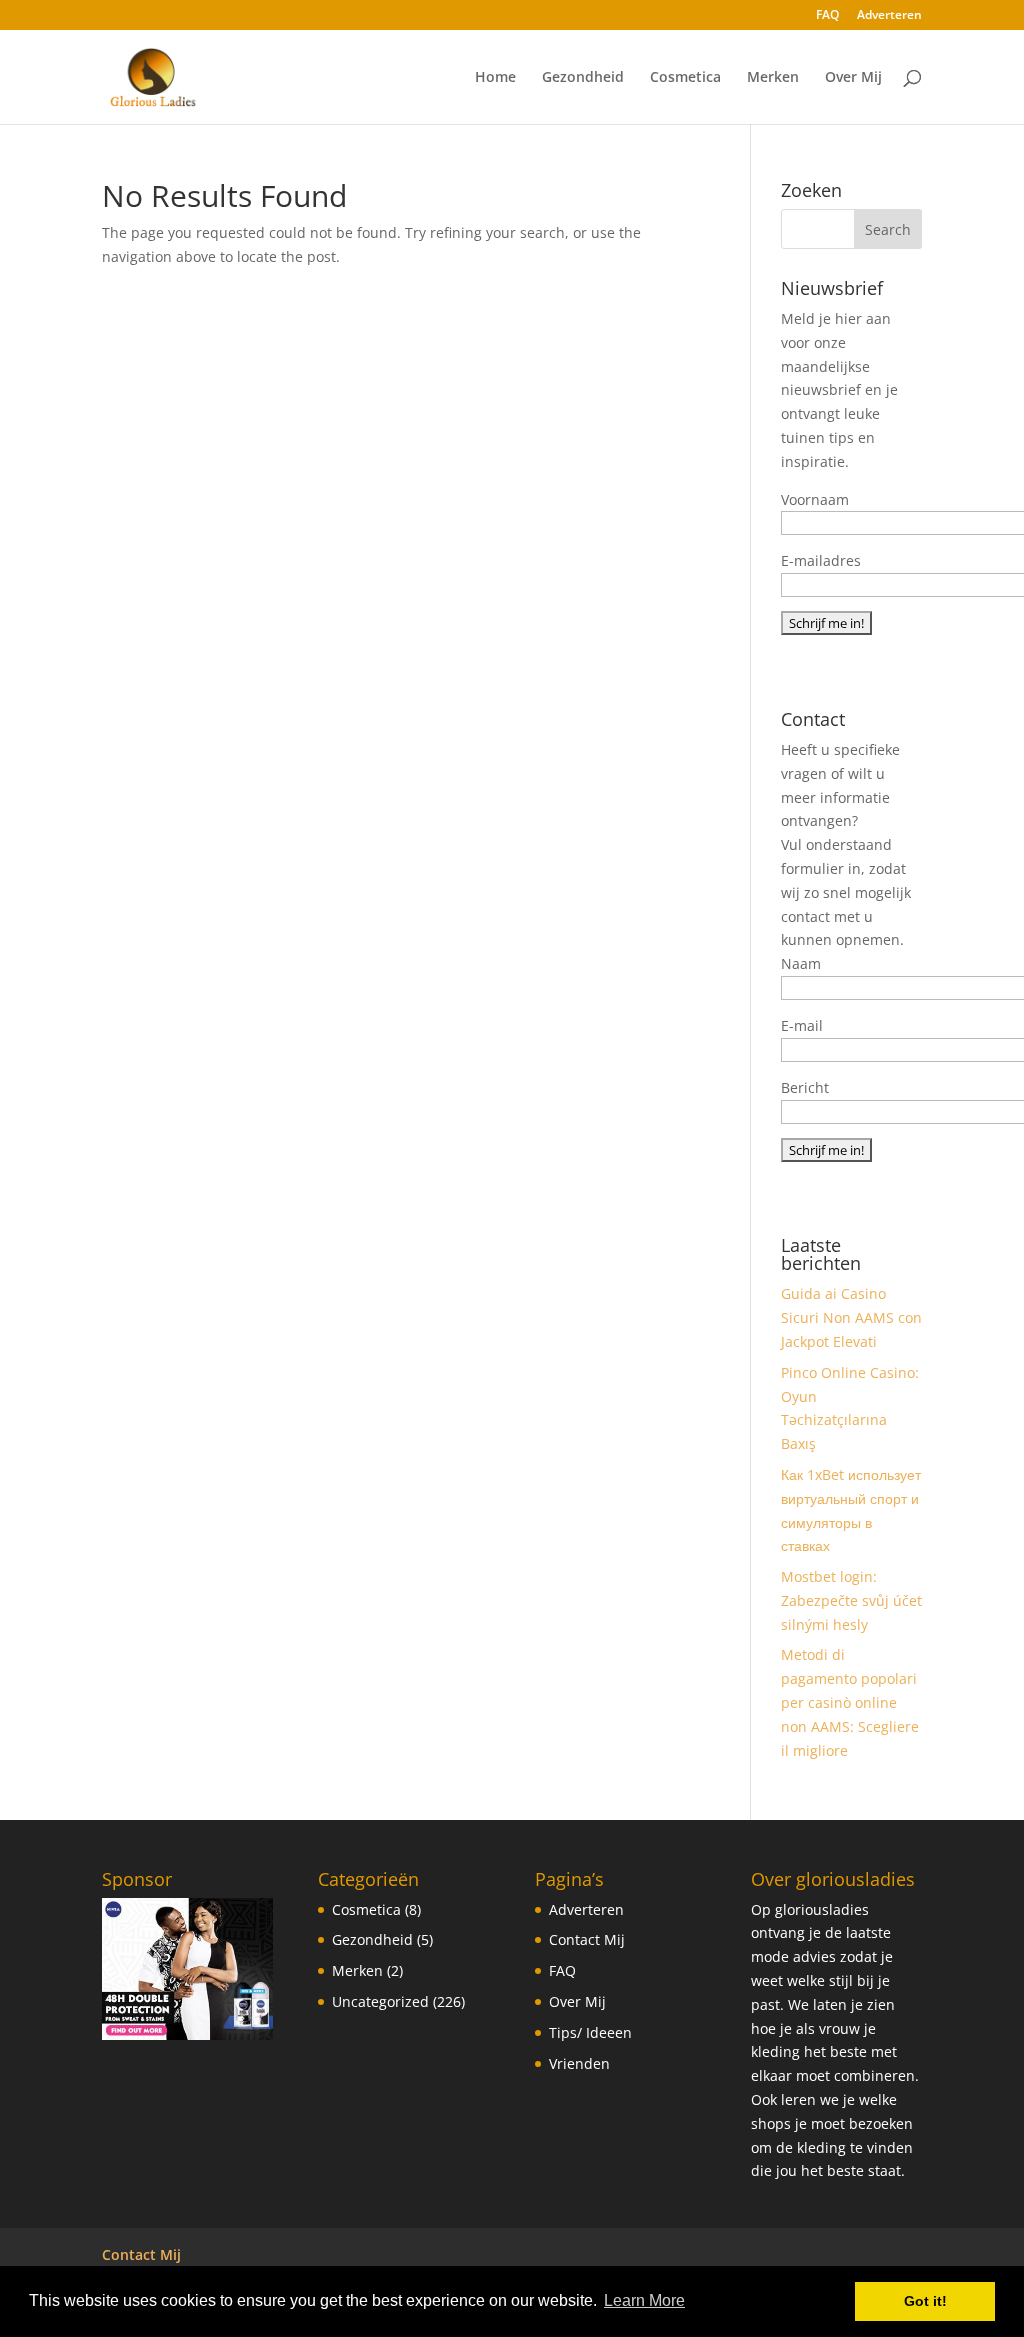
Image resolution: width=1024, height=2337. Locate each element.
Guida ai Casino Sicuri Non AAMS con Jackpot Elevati (851, 1317)
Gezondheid (583, 78)
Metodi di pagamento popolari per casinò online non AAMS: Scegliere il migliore (850, 1702)
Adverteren (889, 16)
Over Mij (853, 78)
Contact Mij (587, 1939)
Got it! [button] (925, 2301)
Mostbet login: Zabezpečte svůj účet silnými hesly (851, 1600)
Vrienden (579, 2063)
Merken (773, 78)
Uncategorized (380, 2001)
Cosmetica (685, 78)
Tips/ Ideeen (590, 2032)
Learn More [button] (644, 2300)
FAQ (827, 16)
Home (495, 78)
